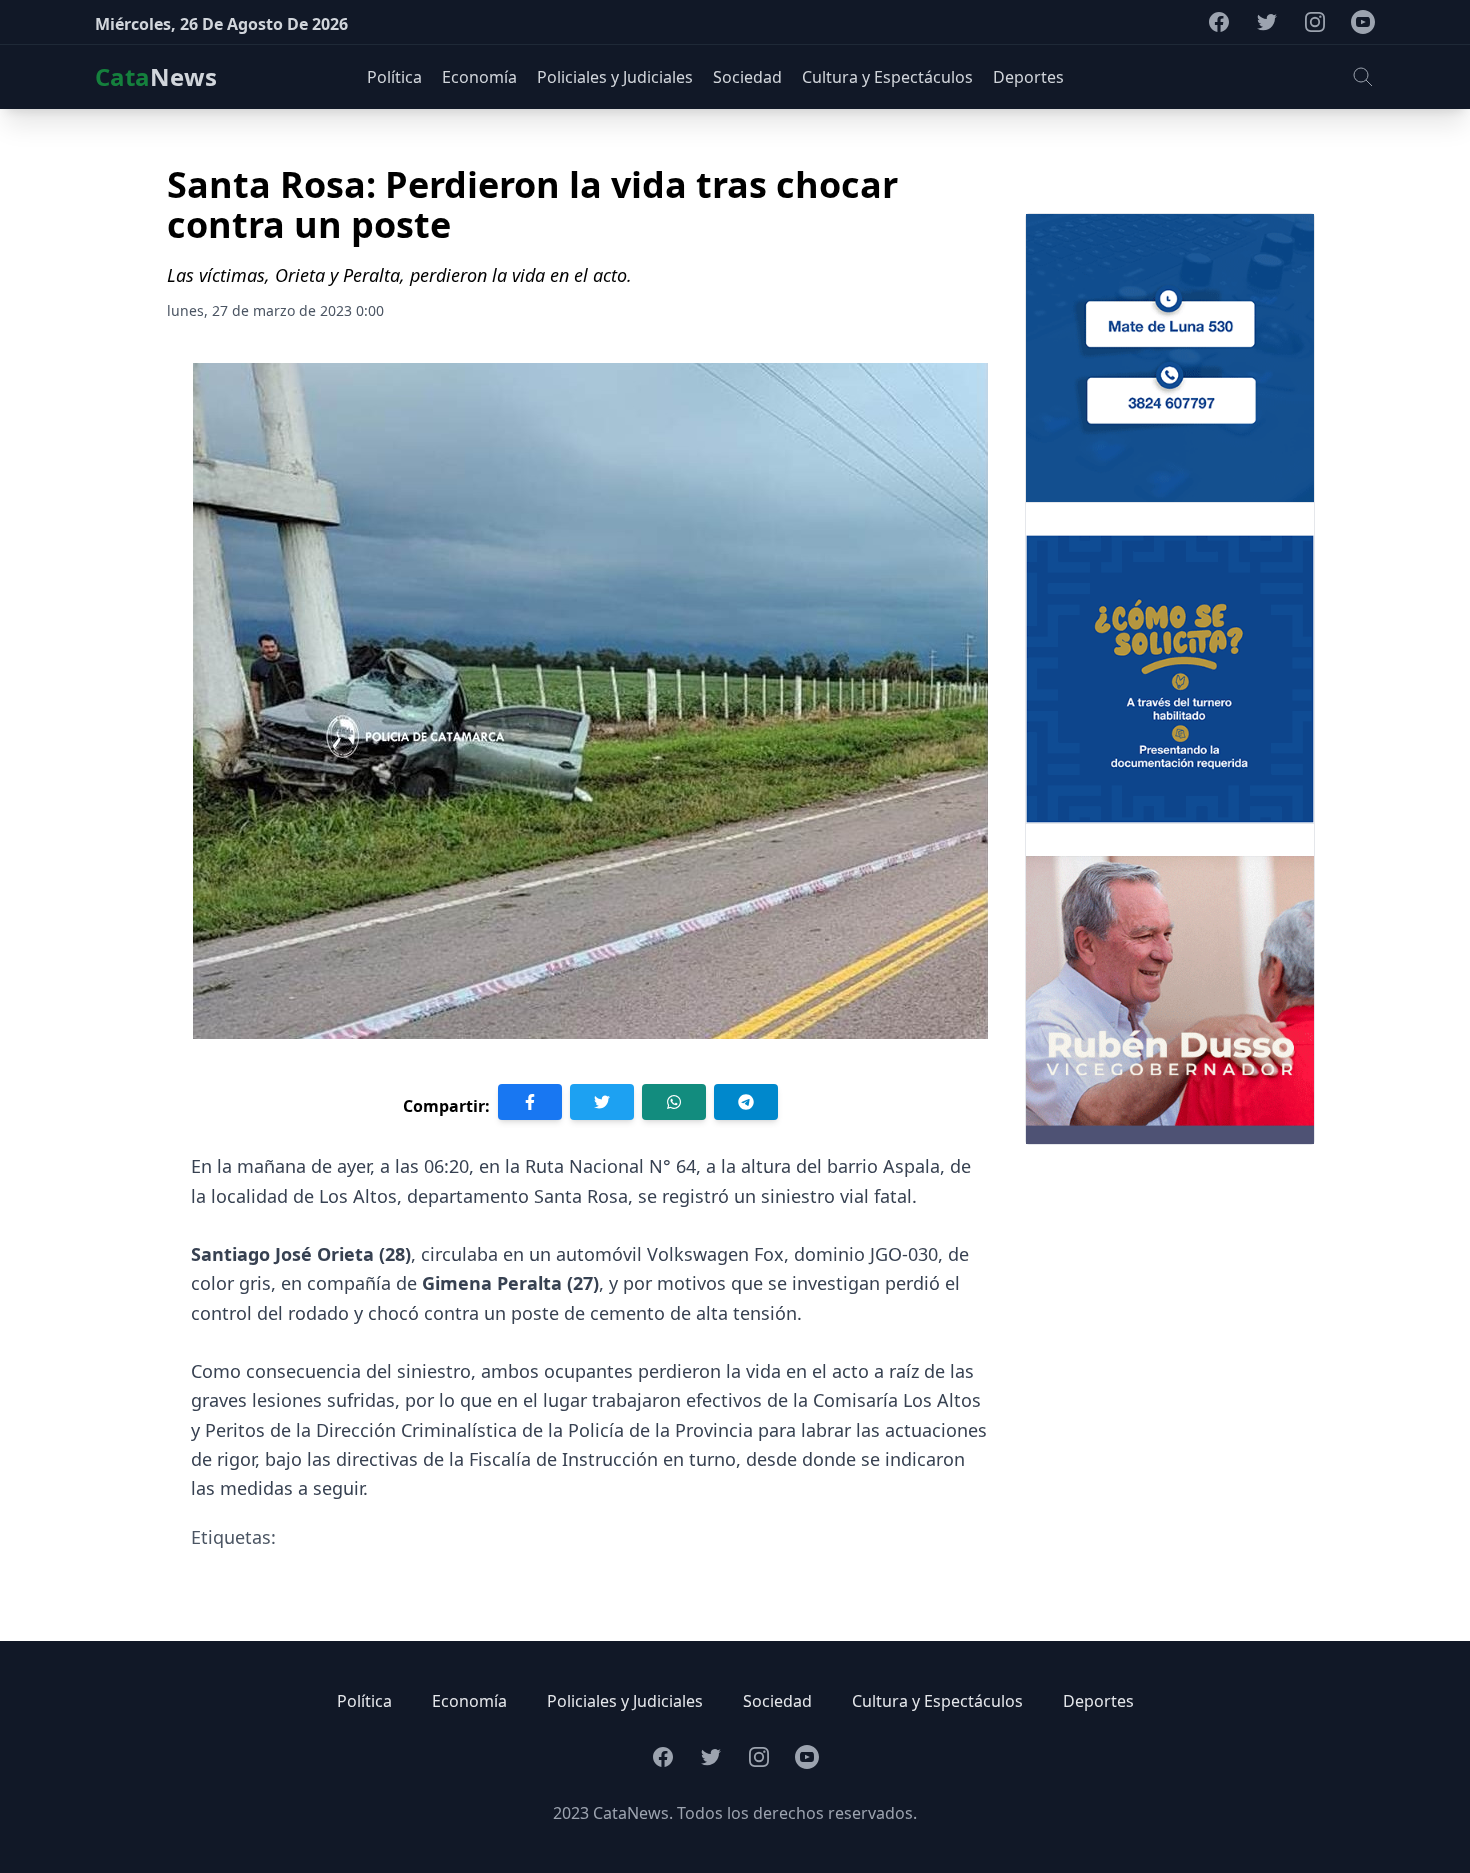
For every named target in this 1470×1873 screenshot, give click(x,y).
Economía (469, 1701)
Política (364, 1701)
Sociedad (777, 1701)
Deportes (1098, 1701)
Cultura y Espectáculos (937, 1701)
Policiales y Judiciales (625, 1701)
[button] (1363, 77)
